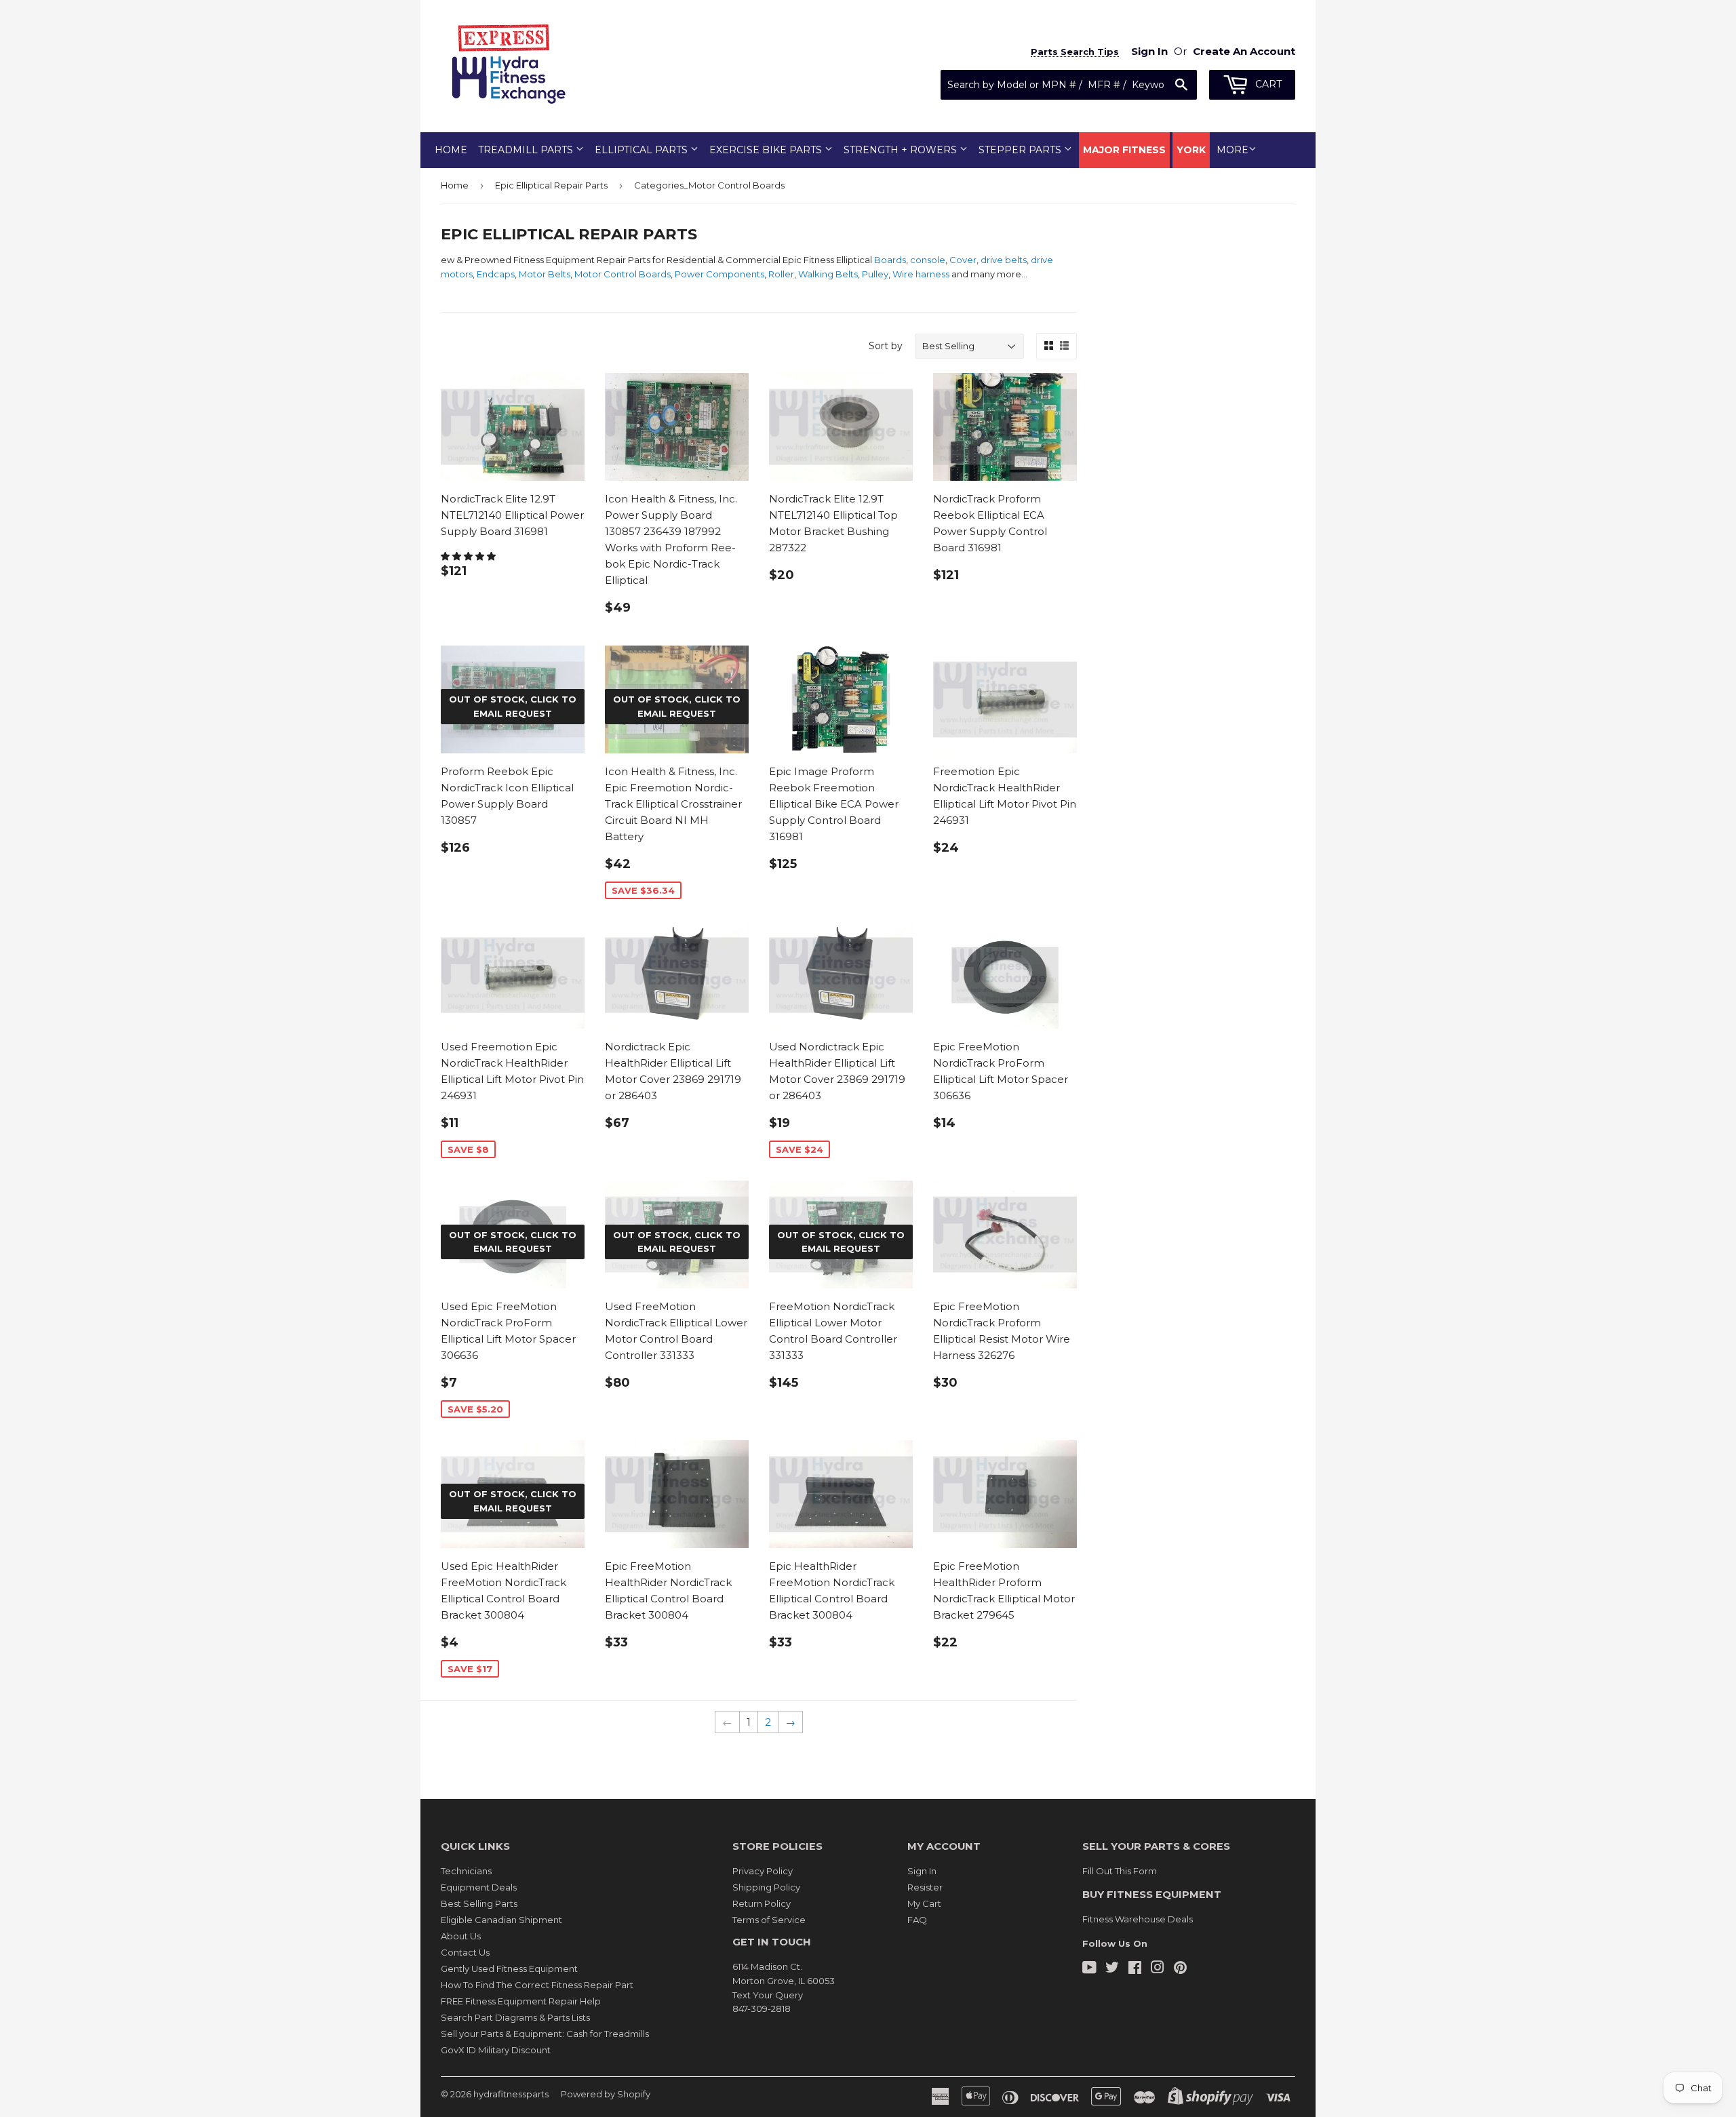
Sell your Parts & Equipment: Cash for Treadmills (545, 2034)
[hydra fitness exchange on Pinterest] (1180, 1969)
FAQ (917, 1920)
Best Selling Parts (479, 1903)
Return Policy (762, 1903)
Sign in (1149, 51)
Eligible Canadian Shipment (501, 1920)
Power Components (719, 274)
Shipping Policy (766, 1887)
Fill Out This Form (1120, 1871)
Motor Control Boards (623, 274)
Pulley (875, 274)
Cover (963, 260)
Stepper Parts (1021, 150)
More (1232, 150)
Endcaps (496, 274)
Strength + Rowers (902, 150)
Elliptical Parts (643, 150)
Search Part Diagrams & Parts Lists (515, 2017)
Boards (890, 260)
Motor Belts (545, 274)
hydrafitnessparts (511, 2094)
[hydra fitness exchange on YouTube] (1089, 1969)
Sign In (922, 1871)
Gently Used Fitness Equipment (509, 1968)
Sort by (886, 346)
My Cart (924, 1903)
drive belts (1004, 260)
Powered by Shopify (606, 2094)
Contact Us (465, 1952)
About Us (461, 1936)
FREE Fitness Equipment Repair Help (521, 2001)
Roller (781, 274)
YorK (1191, 150)
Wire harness (921, 274)
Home (451, 150)
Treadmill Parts (527, 150)
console (928, 260)
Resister (925, 1887)
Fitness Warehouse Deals (1138, 1919)
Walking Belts (828, 274)
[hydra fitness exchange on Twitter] (1112, 1969)
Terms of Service (769, 1920)
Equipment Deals (479, 1887)
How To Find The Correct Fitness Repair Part (537, 1985)
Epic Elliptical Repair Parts (551, 185)
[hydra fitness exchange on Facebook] (1135, 1969)
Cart (1267, 84)
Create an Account (1244, 51)
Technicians (466, 1871)
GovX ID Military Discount (496, 2050)
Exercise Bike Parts (767, 150)
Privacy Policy (763, 1871)
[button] (469, 556)
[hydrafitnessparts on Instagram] (1158, 1969)
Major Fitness (1124, 150)
